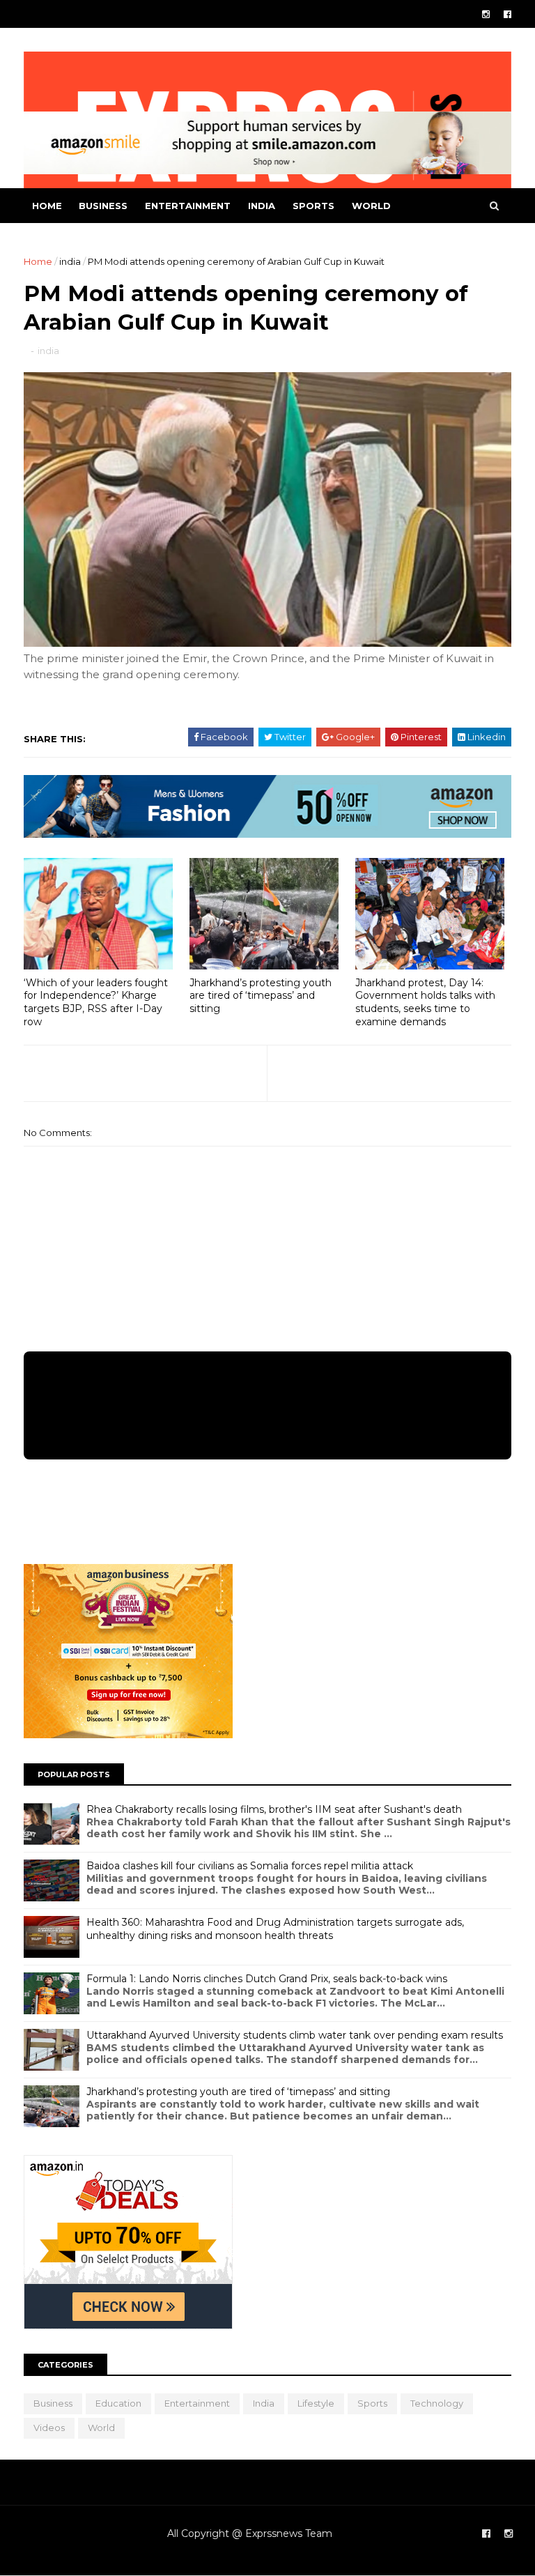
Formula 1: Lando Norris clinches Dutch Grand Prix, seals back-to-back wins (267, 1979)
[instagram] (486, 14)
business (103, 206)
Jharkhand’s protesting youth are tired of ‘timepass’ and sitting (261, 996)
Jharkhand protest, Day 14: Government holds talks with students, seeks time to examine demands (425, 1002)
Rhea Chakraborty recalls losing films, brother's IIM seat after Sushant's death (274, 1809)
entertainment (188, 206)
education (118, 2403)
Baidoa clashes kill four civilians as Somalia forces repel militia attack (250, 1866)
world (371, 206)
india (262, 206)
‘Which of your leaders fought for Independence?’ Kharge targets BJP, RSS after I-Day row (96, 1002)
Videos (49, 2428)
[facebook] (507, 14)
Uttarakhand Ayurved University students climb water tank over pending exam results (295, 2035)
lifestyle (316, 2403)
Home (47, 206)
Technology (437, 2403)
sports (313, 206)
